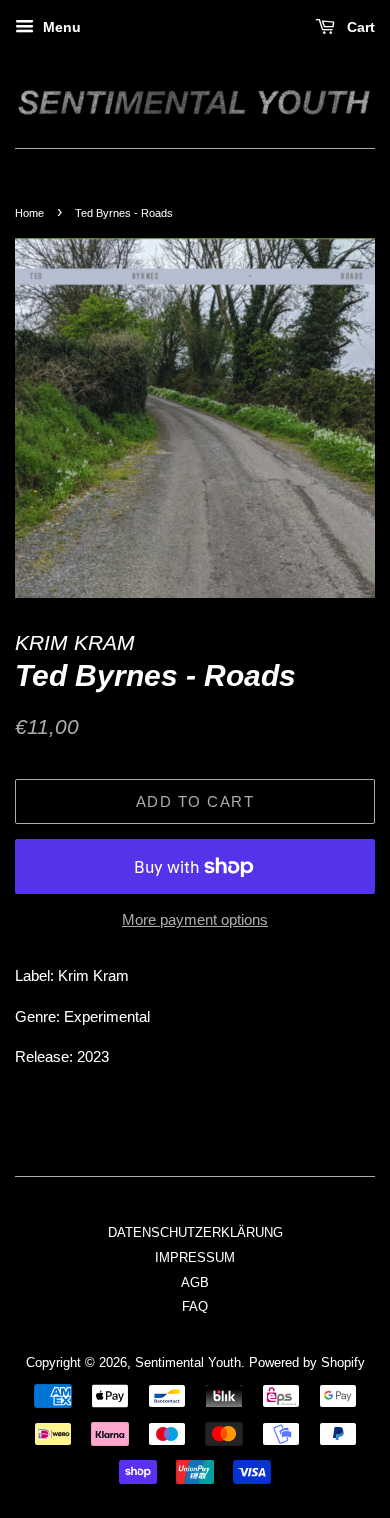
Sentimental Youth (188, 1362)
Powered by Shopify (307, 1362)
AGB (195, 1282)
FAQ (195, 1306)
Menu (60, 27)
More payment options (195, 919)
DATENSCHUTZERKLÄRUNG (195, 1232)
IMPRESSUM (195, 1257)
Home (29, 213)
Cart (359, 27)
